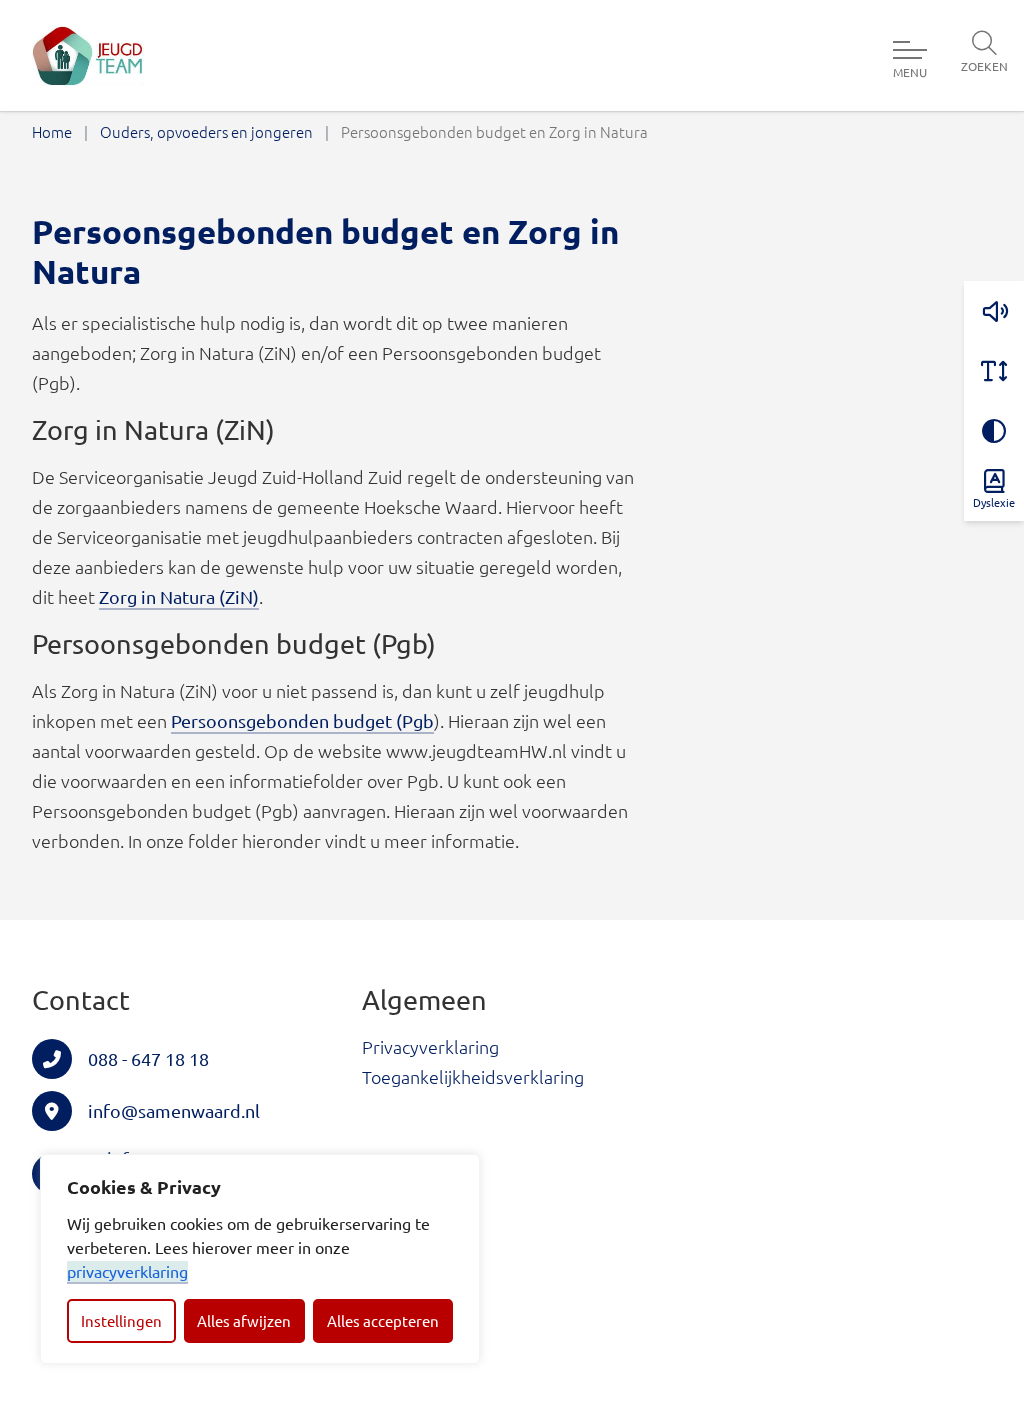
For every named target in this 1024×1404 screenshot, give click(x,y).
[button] (994, 311)
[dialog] (260, 1259)
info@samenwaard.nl (174, 1110)
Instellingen (121, 1320)
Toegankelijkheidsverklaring (473, 1076)
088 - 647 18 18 (148, 1058)
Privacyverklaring (430, 1046)
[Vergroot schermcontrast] (994, 431)
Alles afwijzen (244, 1320)
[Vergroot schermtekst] (994, 371)
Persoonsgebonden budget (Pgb (302, 720)
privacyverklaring (127, 1271)
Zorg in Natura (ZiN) (179, 596)
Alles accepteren (383, 1320)
